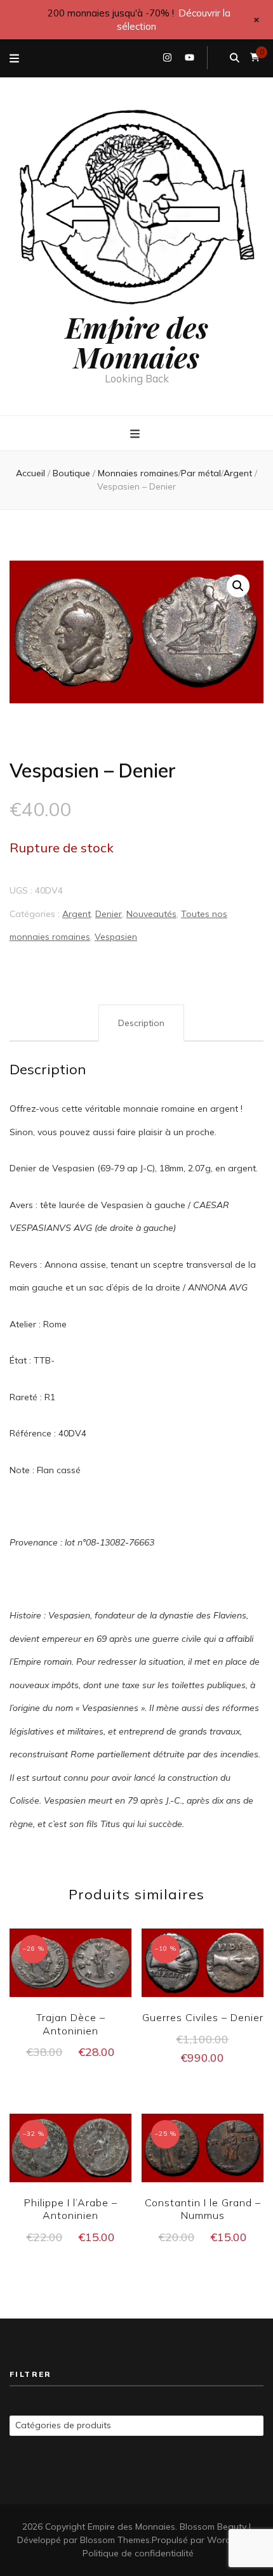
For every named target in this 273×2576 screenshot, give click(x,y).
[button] (238, 586)
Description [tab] (141, 1023)
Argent (77, 914)
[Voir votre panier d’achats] (255, 57)
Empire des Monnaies (137, 342)
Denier (109, 914)
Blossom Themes (115, 2540)
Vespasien (116, 937)
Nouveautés (151, 914)
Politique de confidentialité (138, 2553)
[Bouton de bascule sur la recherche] (235, 58)
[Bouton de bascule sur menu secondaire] (14, 58)
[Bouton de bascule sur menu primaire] (136, 434)
